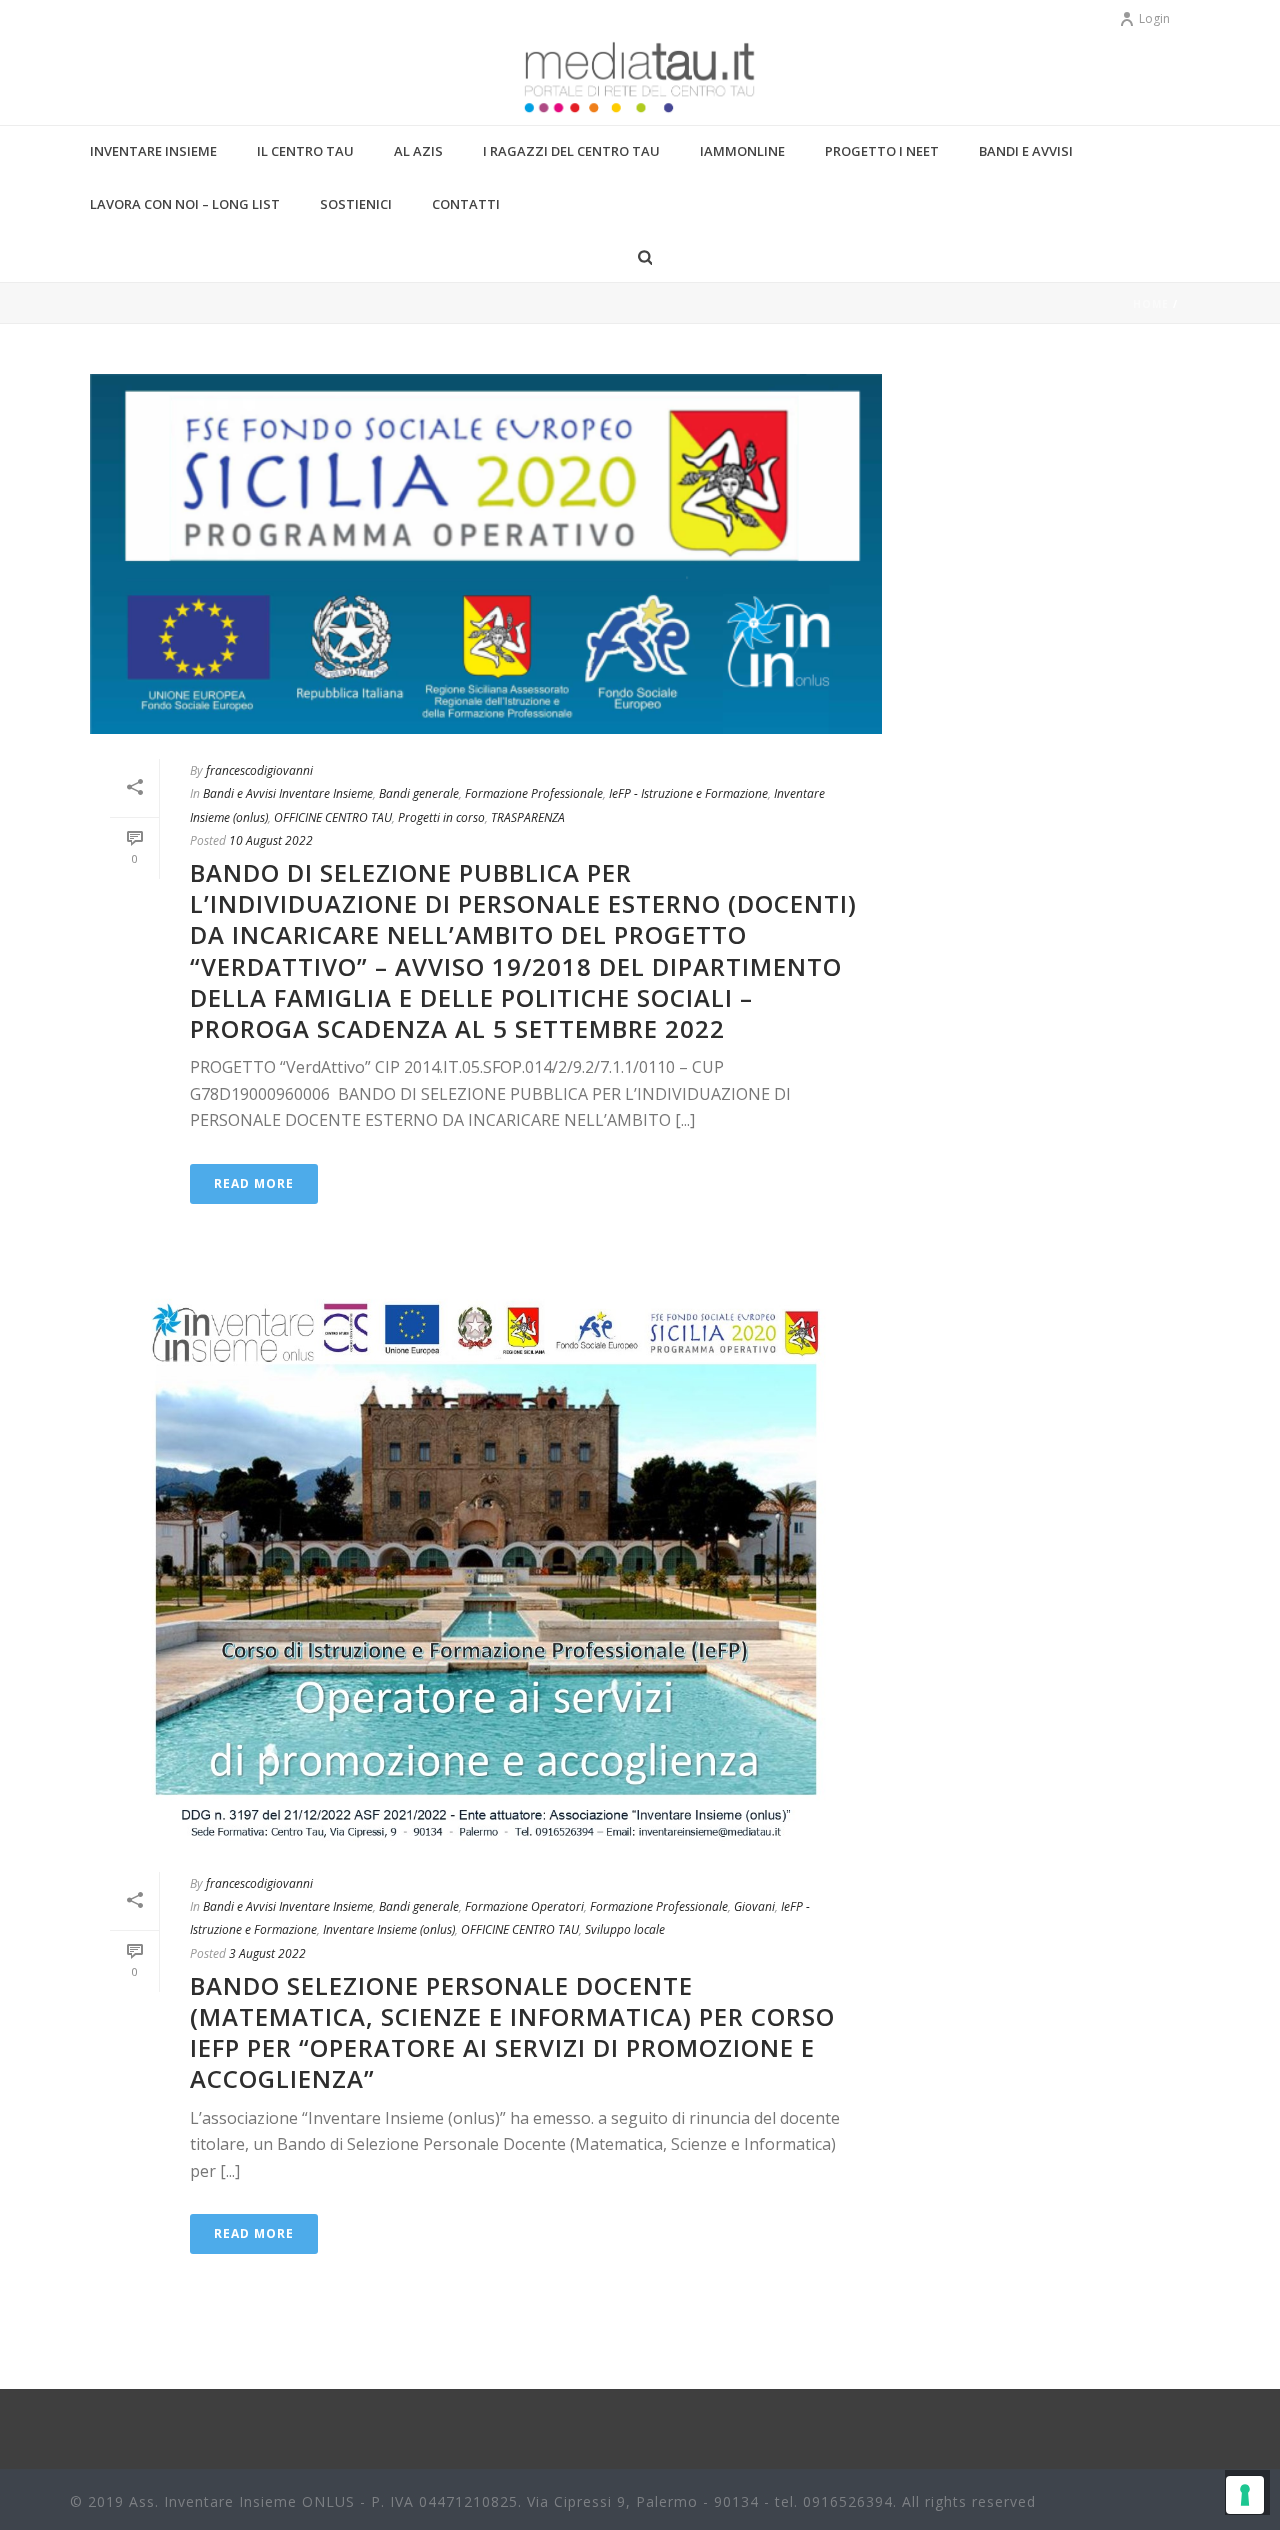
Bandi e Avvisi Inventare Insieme (288, 793)
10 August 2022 (271, 840)
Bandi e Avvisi (1026, 151)
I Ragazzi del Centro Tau (571, 151)
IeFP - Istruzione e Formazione (688, 793)
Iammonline (742, 151)
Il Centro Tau (305, 151)
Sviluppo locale (625, 1929)
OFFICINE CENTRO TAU (333, 817)
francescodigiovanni (259, 770)
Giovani (754, 1906)
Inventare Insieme (153, 151)
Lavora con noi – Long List (185, 204)
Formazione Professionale (534, 793)
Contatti (466, 204)
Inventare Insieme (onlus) (389, 1929)
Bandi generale (419, 793)
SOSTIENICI (356, 204)
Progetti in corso (441, 817)
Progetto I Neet (882, 151)
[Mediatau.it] (640, 80)
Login (1154, 18)
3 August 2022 (267, 1953)
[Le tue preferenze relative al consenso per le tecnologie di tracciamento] (1245, 2495)
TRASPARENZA (528, 817)
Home (1151, 304)
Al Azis (418, 151)
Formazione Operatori (524, 1906)
